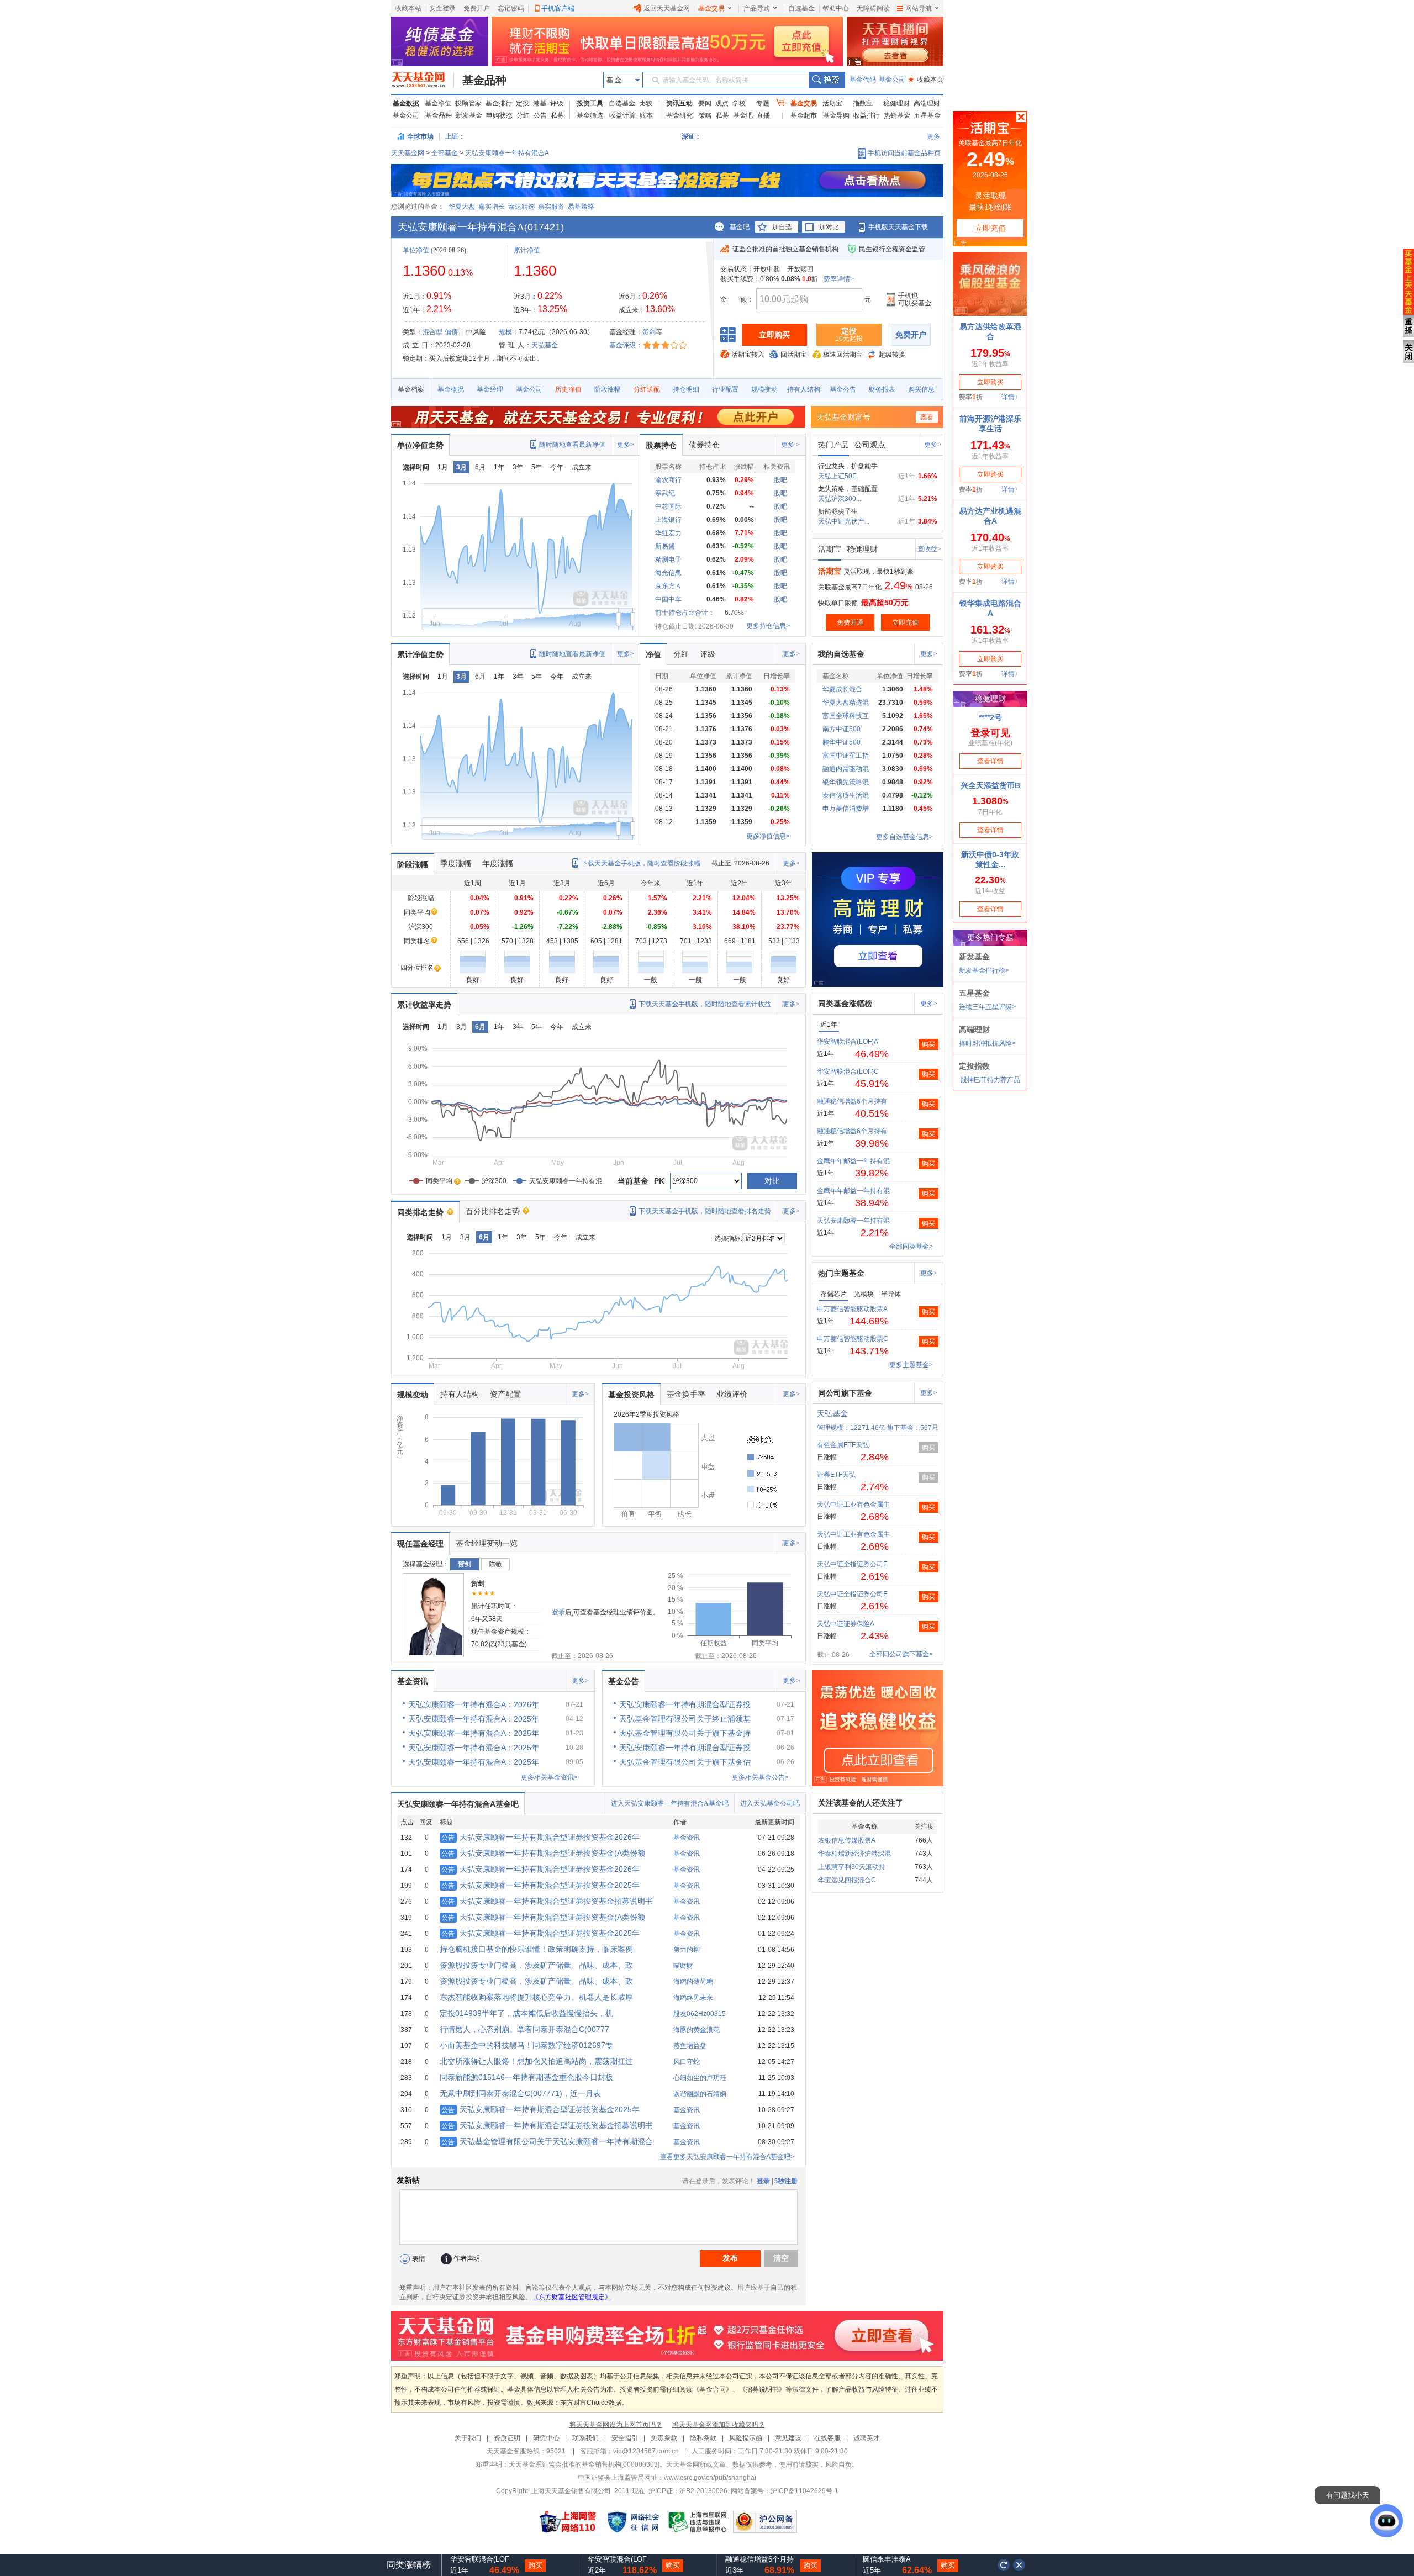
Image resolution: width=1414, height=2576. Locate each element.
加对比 (829, 227)
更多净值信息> (768, 836)
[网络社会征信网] (633, 2522)
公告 (540, 115)
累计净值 (527, 250)
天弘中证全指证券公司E (852, 1564)
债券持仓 (704, 445)
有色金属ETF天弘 (843, 1445)
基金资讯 (413, 1681)
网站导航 (919, 8)
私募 (557, 115)
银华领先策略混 (846, 782)
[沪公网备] (765, 2522)
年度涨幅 (498, 863)
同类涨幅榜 (409, 2565)
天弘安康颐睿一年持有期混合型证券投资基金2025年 (540, 1885)
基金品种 (484, 80)
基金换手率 (686, 1394)
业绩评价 (732, 1394)
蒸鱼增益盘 (690, 2046)
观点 (722, 103)
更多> (626, 445)
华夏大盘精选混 (846, 703)
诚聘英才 (867, 2438)
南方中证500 (841, 729)
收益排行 (867, 115)
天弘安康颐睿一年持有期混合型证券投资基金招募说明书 (547, 1901)
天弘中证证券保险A (846, 1624)
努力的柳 (687, 1950)
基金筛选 (590, 115)
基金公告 (843, 389)
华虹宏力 (668, 533)
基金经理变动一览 (487, 1543)
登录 (558, 1612)
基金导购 (836, 115)
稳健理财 (896, 103)
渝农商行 (668, 480)
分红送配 (647, 389)
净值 (653, 654)
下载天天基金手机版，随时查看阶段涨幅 (641, 863)
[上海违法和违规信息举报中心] (698, 2522)
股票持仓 (661, 445)
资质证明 (507, 2438)
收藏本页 (926, 80)
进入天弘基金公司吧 (770, 1803)
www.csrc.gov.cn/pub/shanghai (710, 2478)
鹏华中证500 (841, 742)
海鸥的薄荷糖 (693, 1982)
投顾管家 (468, 103)
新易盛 (665, 546)
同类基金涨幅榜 (845, 1004)
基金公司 (892, 80)
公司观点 (870, 445)
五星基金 (927, 115)
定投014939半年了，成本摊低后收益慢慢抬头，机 (526, 2013)
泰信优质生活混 (846, 795)
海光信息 (668, 573)
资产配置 (505, 1394)
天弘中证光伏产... (844, 521)
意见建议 (788, 2438)
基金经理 (490, 389)
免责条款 (664, 2438)
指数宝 (863, 103)
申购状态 (499, 115)
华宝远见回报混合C (847, 1880)
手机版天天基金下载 (898, 227)
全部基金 (445, 153)
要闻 (705, 103)
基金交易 (711, 8)
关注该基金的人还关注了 (861, 1803)
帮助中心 (836, 8)
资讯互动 (679, 103)
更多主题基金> (911, 1365)
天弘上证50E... (840, 476)
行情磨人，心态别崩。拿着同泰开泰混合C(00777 (524, 2029)
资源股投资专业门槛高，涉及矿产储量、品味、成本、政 (536, 1965)
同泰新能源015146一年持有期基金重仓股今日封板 (526, 2077)
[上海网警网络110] (568, 2522)
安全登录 (442, 8)
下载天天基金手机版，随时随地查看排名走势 (705, 1211)
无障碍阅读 (873, 8)
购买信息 (921, 389)
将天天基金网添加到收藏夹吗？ (719, 2425)
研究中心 (546, 2438)
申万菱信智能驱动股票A (852, 1309)
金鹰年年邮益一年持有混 (853, 1161)
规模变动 (764, 389)
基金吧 (743, 115)
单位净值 (416, 250)
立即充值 (905, 622)
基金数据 (406, 103)
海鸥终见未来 (693, 1998)
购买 (928, 1044)
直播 (763, 115)
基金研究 (679, 115)
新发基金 (469, 115)
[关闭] (1020, 2565)
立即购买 (774, 335)
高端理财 (927, 103)
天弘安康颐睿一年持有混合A (507, 153)
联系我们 (585, 2438)
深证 (692, 136)
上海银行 (668, 520)
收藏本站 (408, 8)
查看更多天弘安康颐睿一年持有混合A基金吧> (727, 2157)
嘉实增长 (492, 207)
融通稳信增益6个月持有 (852, 1101)
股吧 (780, 480)
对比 (772, 1181)
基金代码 (863, 80)
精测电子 (668, 559)
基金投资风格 (631, 1395)
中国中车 (668, 599)
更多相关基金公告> (760, 1777)
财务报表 (882, 389)
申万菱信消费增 (846, 809)
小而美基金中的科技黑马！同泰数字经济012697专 (526, 2045)
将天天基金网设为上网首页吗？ (616, 2425)
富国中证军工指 (846, 756)
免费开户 (477, 8)
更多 (933, 136)
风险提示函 (746, 2438)
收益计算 (622, 115)
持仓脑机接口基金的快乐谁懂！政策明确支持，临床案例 (536, 1949)
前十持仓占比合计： (685, 613)
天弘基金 (545, 345)
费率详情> (839, 279)
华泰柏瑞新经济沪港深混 (854, 1854)
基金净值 (438, 103)
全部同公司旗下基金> (901, 1654)
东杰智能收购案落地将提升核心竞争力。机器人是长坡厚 (536, 1997)
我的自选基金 (841, 654)
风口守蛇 (687, 2062)
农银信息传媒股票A (847, 1840)
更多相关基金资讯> (549, 1777)
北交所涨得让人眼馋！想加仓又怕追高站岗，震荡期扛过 (536, 2061)
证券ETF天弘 (836, 1475)
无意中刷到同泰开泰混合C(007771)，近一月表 (520, 2093)
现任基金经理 (420, 1544)
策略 (705, 115)
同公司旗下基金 (845, 1393)
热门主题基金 (841, 1273)
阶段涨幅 (608, 389)
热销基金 (897, 115)
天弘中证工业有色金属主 (853, 1505)
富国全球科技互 (846, 716)
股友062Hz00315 (700, 2014)
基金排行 (499, 103)
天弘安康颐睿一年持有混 (853, 1221)
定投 (523, 103)
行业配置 (725, 389)
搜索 (827, 80)
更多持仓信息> (768, 626)
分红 (523, 115)
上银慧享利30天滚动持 (852, 1867)
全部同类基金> (911, 1247)
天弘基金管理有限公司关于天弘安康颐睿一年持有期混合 (547, 2141)
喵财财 (683, 1966)
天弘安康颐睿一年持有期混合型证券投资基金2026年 (540, 1837)
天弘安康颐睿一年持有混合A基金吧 (458, 1804)
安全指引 (625, 2438)
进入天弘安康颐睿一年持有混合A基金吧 (670, 1803)
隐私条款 (703, 2438)
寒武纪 (665, 493)
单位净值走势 (420, 445)
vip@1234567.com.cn (646, 2451)
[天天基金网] (423, 80)
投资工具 (590, 103)
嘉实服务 (551, 207)
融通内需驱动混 (846, 769)
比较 (646, 103)
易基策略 (581, 207)
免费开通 (850, 622)
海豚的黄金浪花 (697, 2030)
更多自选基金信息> (904, 837)
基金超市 (804, 115)
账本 (646, 115)
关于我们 (468, 2438)
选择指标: (728, 1238)
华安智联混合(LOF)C (848, 1071)
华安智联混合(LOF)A (848, 1042)
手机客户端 (558, 8)
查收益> (929, 549)
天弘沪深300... (840, 499)
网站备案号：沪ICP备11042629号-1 (785, 2491)
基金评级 (622, 345)
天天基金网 (408, 153)
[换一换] (1004, 2565)
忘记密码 (511, 8)
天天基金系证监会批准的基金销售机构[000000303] (584, 2464)
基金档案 (411, 389)
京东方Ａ (668, 586)
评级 (557, 103)
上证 (452, 136)
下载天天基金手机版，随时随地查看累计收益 (705, 1004)
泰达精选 (521, 207)
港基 (540, 103)
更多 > (790, 445)
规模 (505, 332)
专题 (763, 103)
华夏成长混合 (842, 689)
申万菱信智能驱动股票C (853, 1339)
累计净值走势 (420, 654)
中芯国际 (668, 506)
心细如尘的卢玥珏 (700, 2078)
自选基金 (801, 8)
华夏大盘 (462, 207)
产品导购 (757, 8)
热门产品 (833, 445)
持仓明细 (686, 389)
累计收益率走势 (424, 1005)
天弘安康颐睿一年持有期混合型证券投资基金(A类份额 (543, 1853)
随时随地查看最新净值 (572, 445)
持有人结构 (804, 389)
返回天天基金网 (667, 8)
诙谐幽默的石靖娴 (700, 2094)
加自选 (782, 227)
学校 (739, 103)
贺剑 (649, 332)
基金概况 (451, 389)
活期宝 (832, 103)
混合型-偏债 (440, 332)
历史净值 (568, 389)
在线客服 (827, 2438)
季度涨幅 (456, 863)
